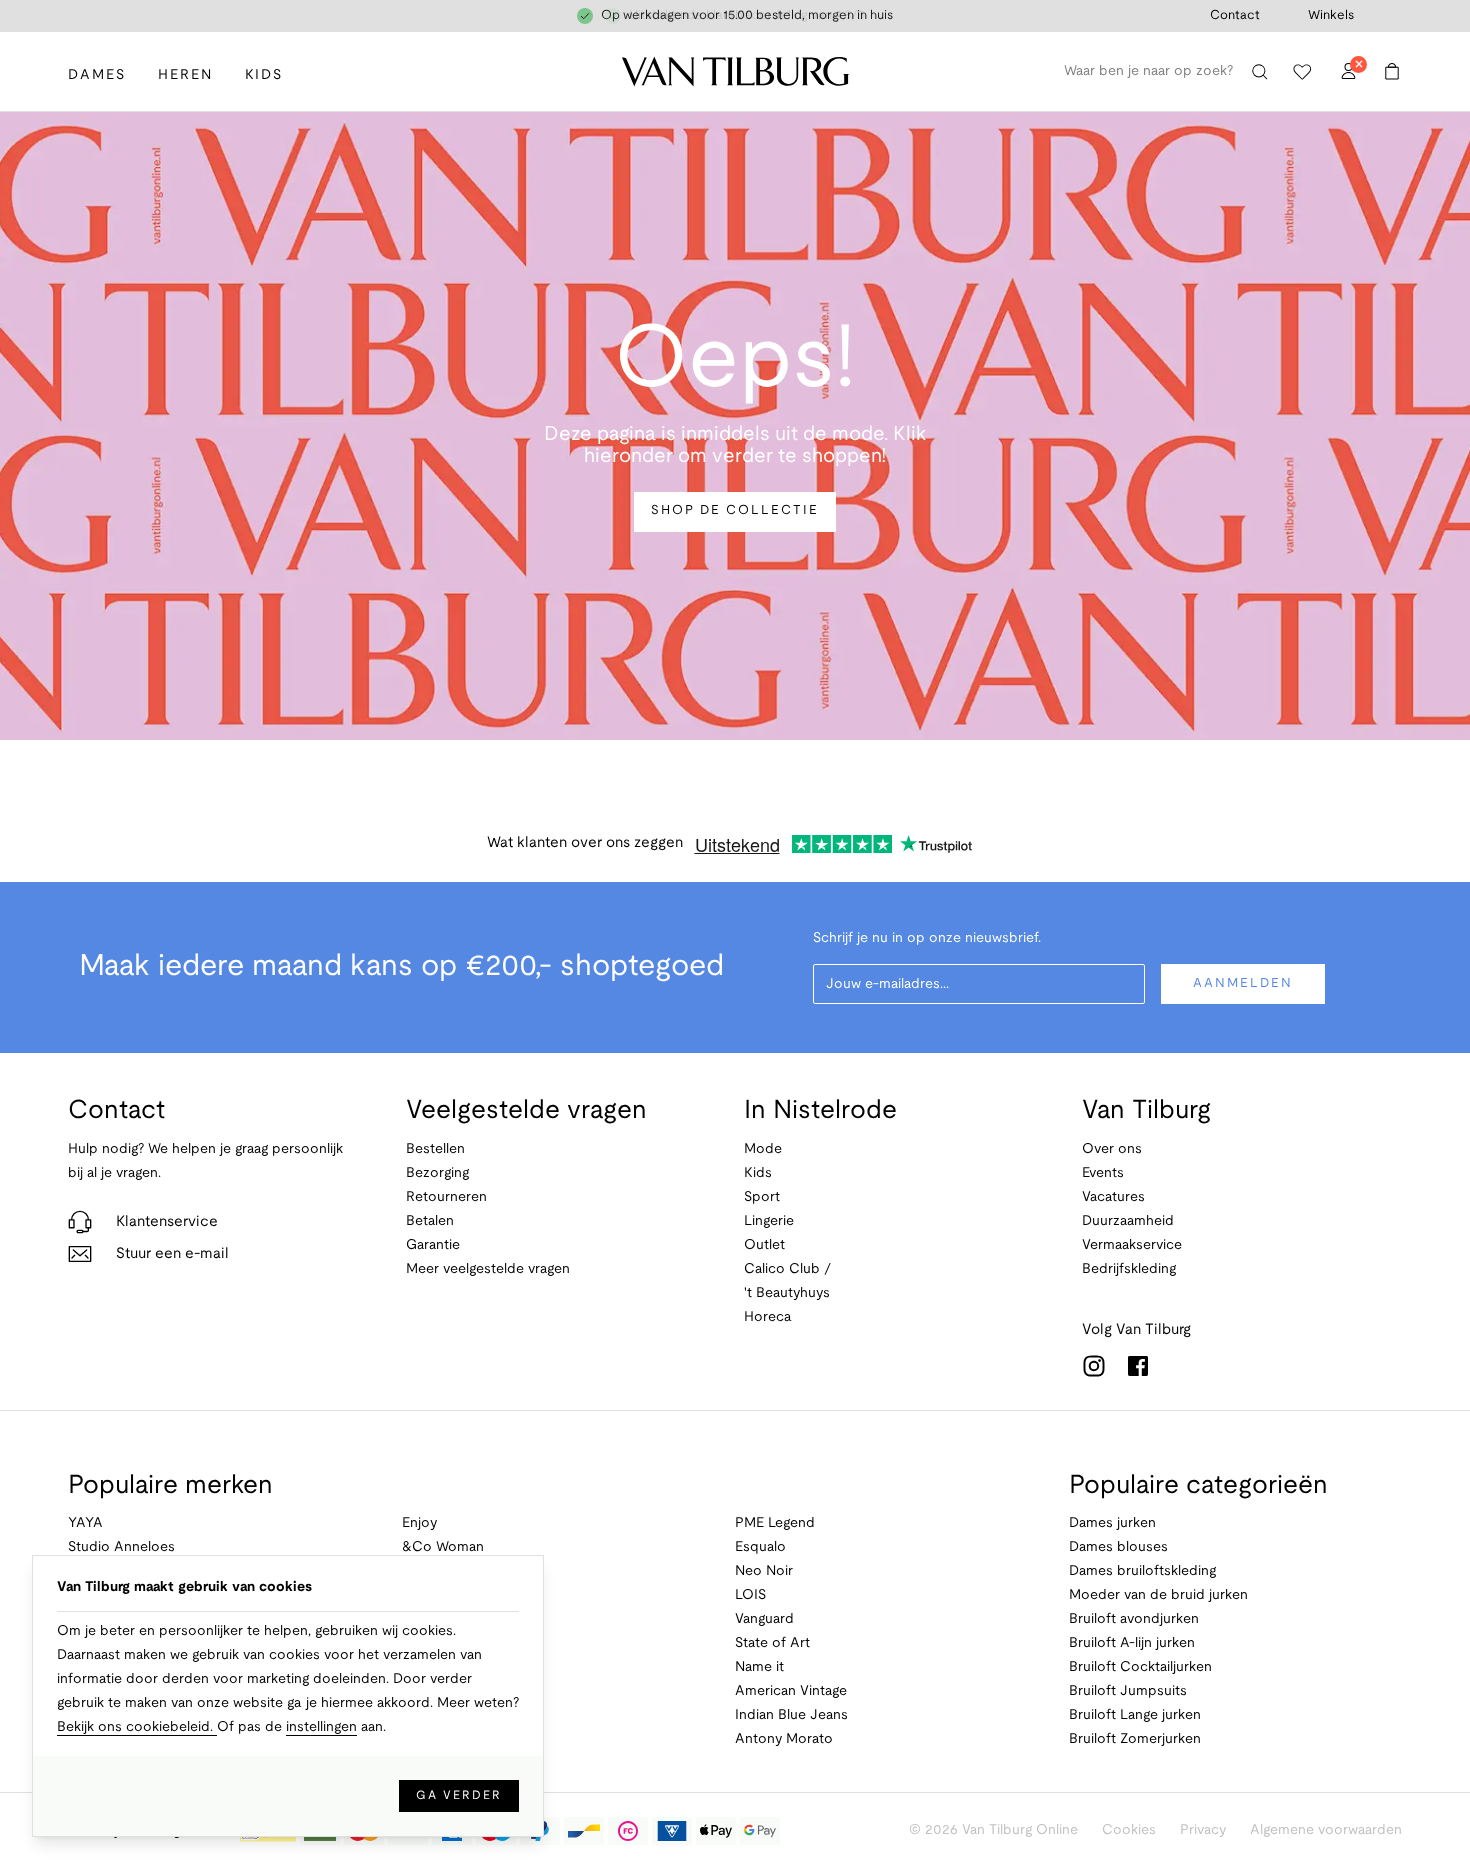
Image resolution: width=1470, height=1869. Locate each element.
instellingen (321, 1727)
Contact (1235, 16)
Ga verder (459, 1795)
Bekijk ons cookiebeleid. (137, 1727)
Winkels (1331, 16)
